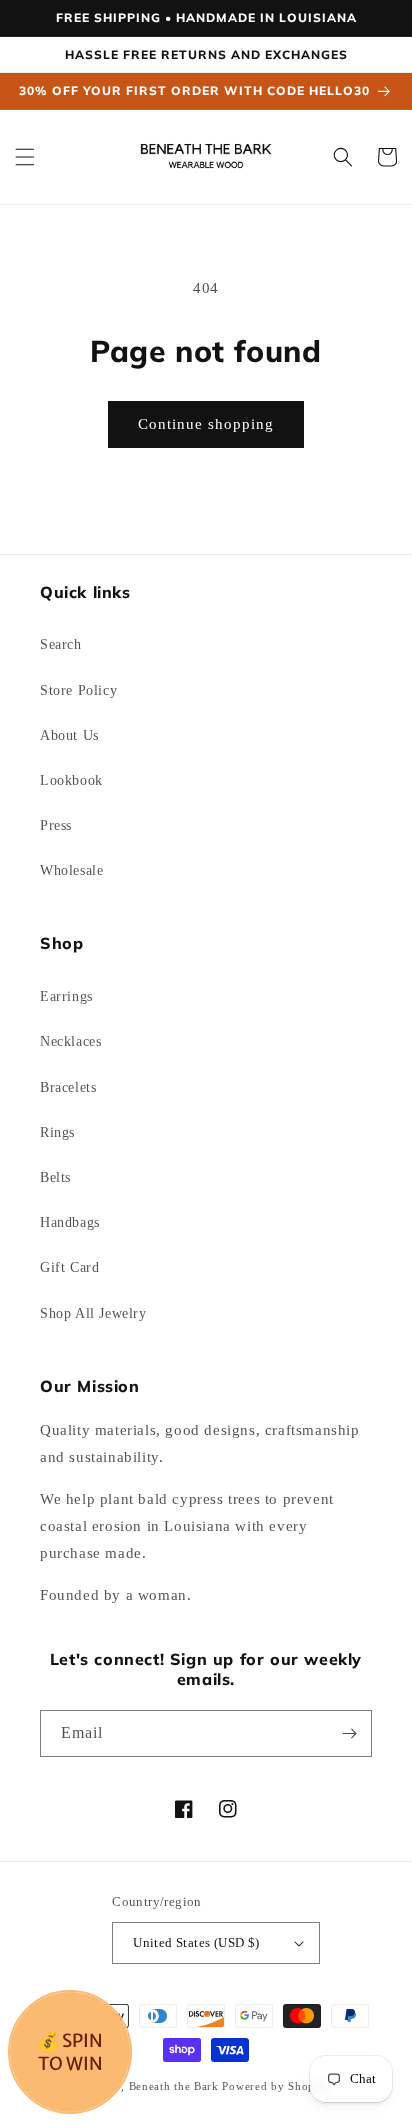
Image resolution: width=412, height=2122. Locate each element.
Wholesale (71, 870)
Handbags (70, 1222)
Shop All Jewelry (93, 1313)
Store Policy (78, 690)
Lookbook (71, 780)
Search (61, 644)
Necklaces (70, 1041)
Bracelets (68, 1087)
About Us (69, 735)
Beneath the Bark (174, 2086)
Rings (57, 1132)
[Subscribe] (349, 1733)
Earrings (66, 996)
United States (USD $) (196, 1942)
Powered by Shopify (276, 2086)
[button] (25, 157)
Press (56, 825)
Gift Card (69, 1267)
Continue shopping (206, 424)
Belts (55, 1177)
